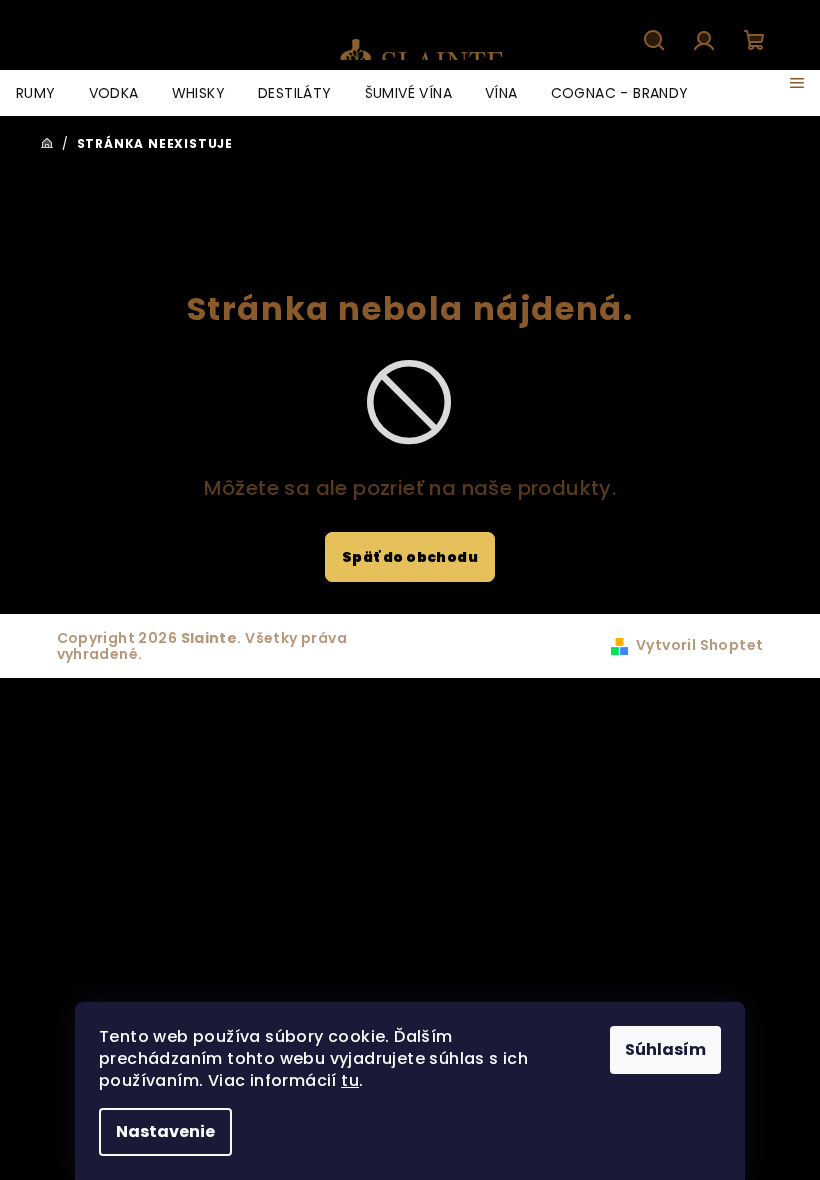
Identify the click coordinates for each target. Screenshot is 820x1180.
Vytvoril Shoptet (699, 645)
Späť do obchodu (410, 557)
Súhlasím (665, 1049)
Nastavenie (165, 1131)
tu (350, 1080)
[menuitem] (36, 93)
